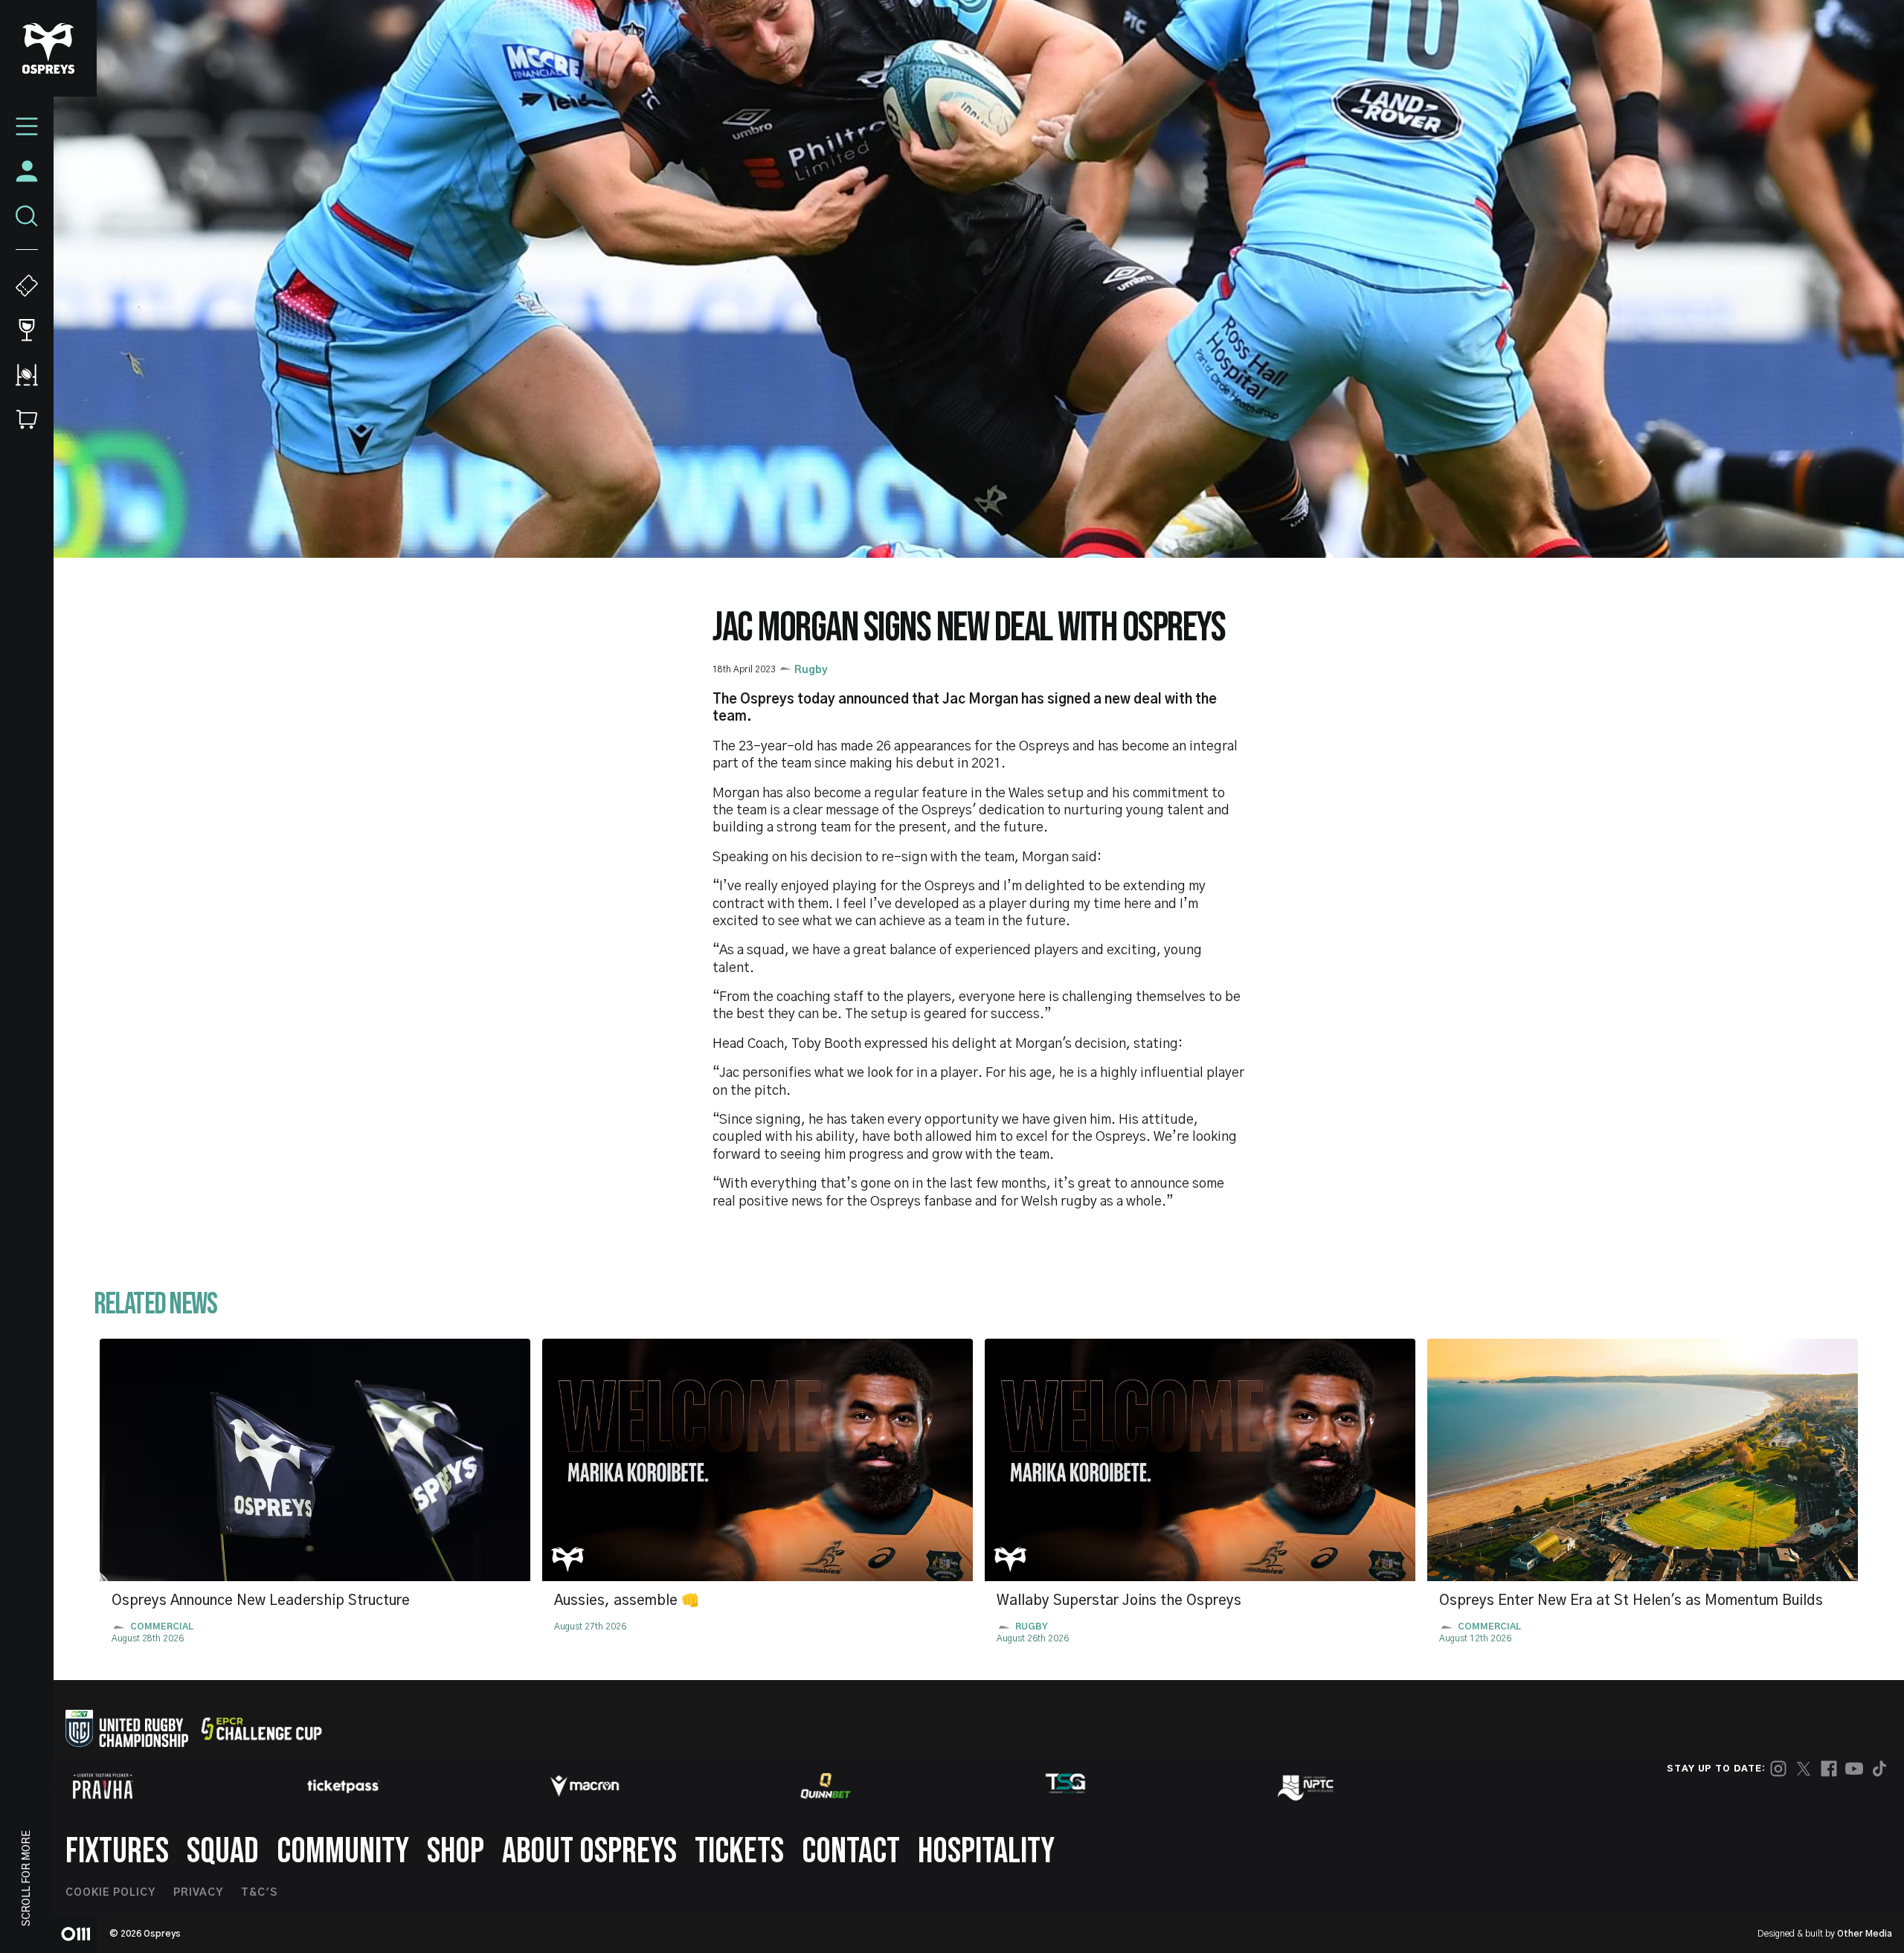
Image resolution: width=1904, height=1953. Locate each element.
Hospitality (986, 1851)
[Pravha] (103, 1786)
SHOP (456, 1851)
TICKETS (739, 1851)
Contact (851, 1851)
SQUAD (223, 1851)
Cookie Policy (110, 1893)
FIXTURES (117, 1851)
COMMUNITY (343, 1851)
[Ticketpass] (344, 1786)
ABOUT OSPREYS (589, 1851)
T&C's (259, 1893)
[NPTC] (1307, 1786)
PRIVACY (198, 1893)
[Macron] (585, 1786)
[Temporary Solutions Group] (1066, 1786)
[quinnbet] (826, 1786)
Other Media (1865, 1934)
